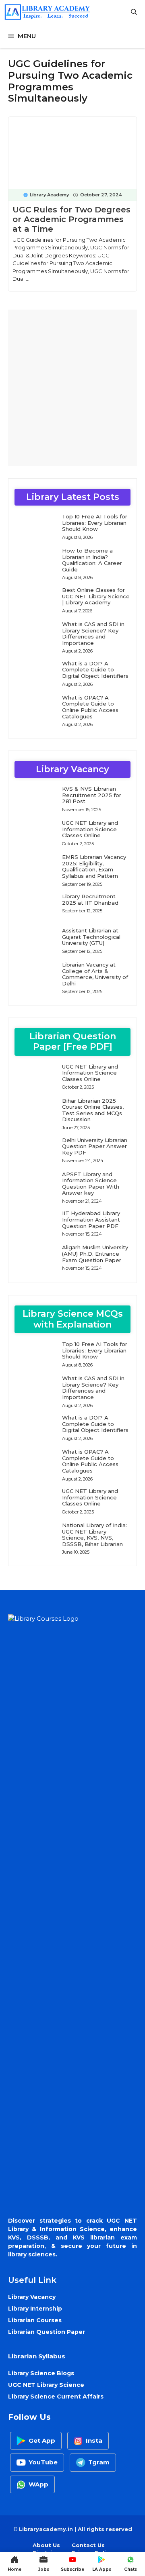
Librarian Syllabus (37, 2356)
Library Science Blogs (41, 2373)
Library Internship (35, 2309)
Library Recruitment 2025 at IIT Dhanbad (90, 899)
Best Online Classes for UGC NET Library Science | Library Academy (96, 596)
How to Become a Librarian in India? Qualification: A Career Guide (92, 560)
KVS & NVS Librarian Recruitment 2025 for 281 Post (92, 795)
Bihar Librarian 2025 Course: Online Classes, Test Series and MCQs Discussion (93, 1110)
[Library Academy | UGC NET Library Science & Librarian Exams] (47, 12)
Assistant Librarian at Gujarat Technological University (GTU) (91, 937)
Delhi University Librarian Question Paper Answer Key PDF (95, 1146)
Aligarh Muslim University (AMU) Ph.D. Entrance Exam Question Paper (95, 1253)
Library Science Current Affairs (56, 2397)
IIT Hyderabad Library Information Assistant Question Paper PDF (91, 1219)
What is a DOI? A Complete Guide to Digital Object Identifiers (95, 670)
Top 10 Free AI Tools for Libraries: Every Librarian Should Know (95, 523)
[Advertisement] (72, 388)
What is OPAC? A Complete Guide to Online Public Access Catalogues (90, 707)
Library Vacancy (32, 2297)
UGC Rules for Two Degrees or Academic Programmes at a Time (71, 219)
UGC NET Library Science (46, 2385)
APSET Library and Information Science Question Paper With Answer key (91, 1184)
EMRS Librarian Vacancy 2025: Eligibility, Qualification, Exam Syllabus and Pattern (94, 866)
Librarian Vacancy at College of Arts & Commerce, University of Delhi (95, 974)
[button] (134, 12)
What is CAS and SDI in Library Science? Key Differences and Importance (93, 633)
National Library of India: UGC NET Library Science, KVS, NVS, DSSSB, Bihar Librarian (94, 1535)
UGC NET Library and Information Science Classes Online (90, 829)
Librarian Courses (35, 2320)
